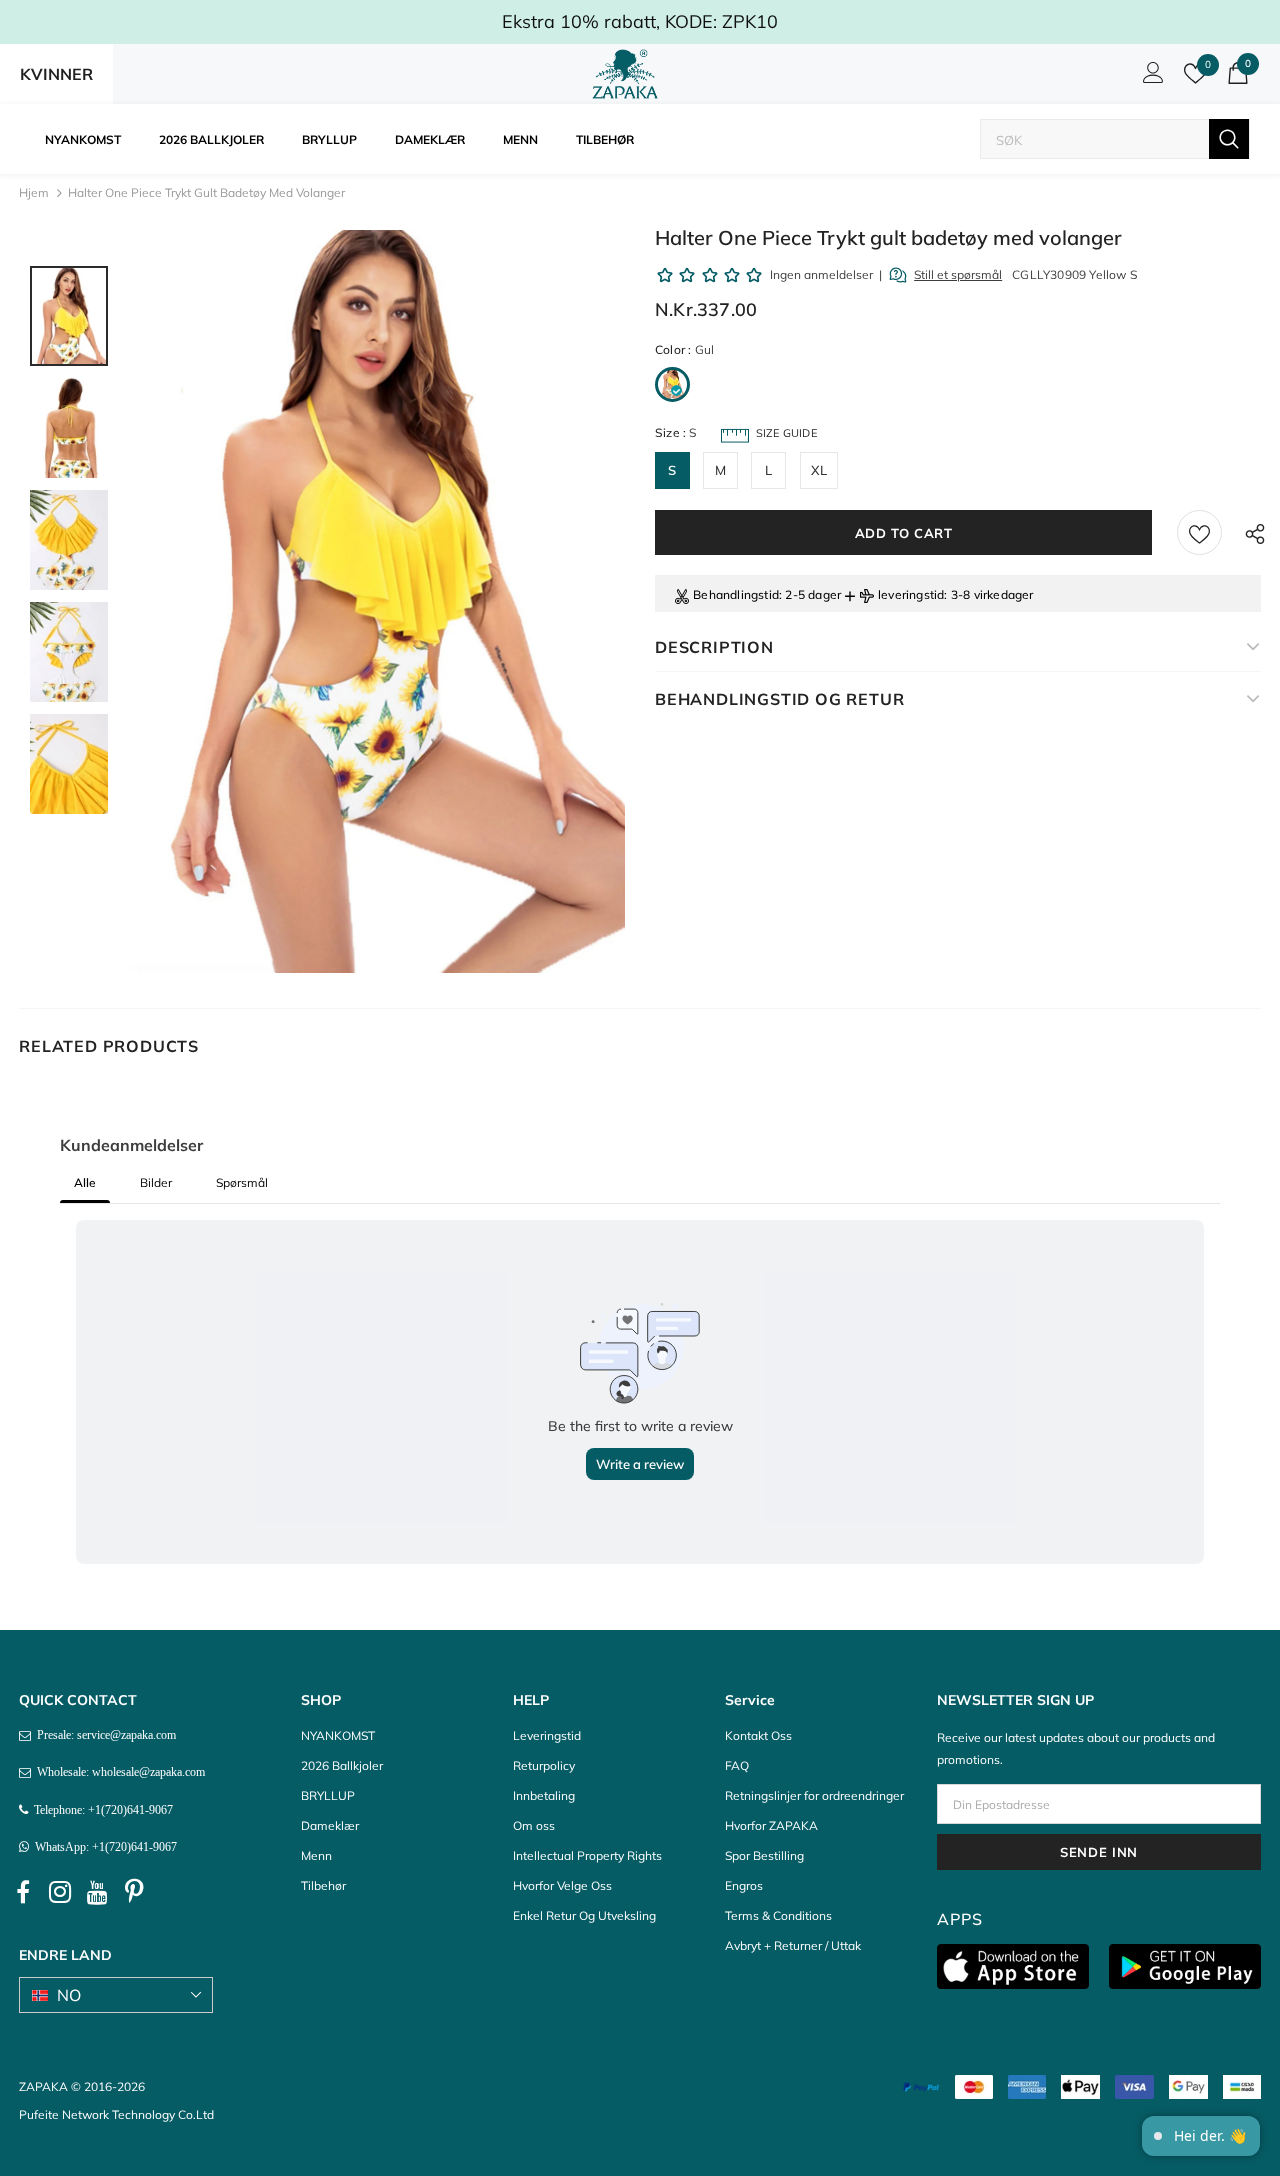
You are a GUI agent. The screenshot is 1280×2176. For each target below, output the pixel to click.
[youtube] (97, 1892)
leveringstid (911, 594)
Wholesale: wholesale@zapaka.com (118, 1772)
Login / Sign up (1150, 78)
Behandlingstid (736, 594)
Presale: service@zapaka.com (103, 1735)
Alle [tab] (85, 1182)
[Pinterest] (134, 1892)
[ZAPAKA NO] (625, 74)
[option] (377, 601)
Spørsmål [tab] (242, 1182)
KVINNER (56, 74)
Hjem (34, 192)
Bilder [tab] (156, 1182)
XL (819, 470)
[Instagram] (60, 1892)
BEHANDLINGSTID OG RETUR (779, 699)
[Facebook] (23, 1892)
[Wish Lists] (1199, 532)
